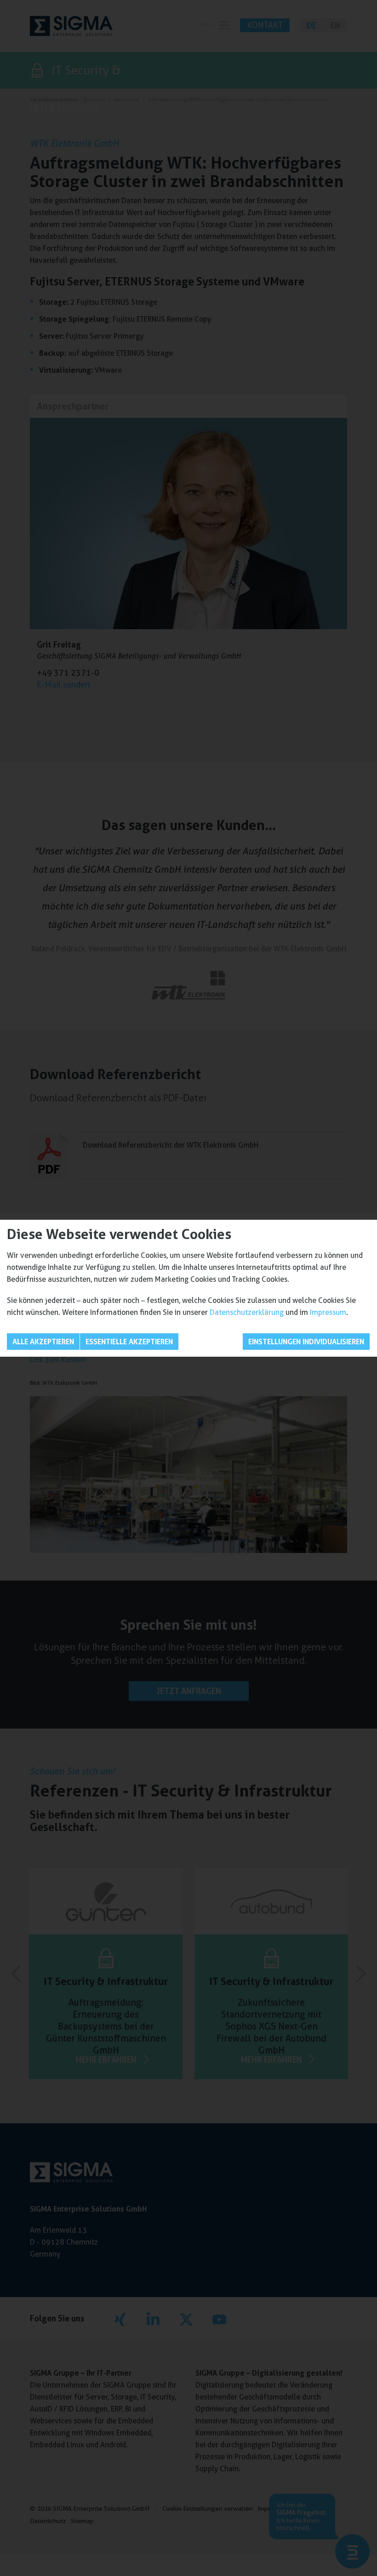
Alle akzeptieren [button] (43, 1342)
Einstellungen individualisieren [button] (306, 1342)
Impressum (328, 1312)
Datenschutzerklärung (247, 1312)
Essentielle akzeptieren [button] (129, 1342)
